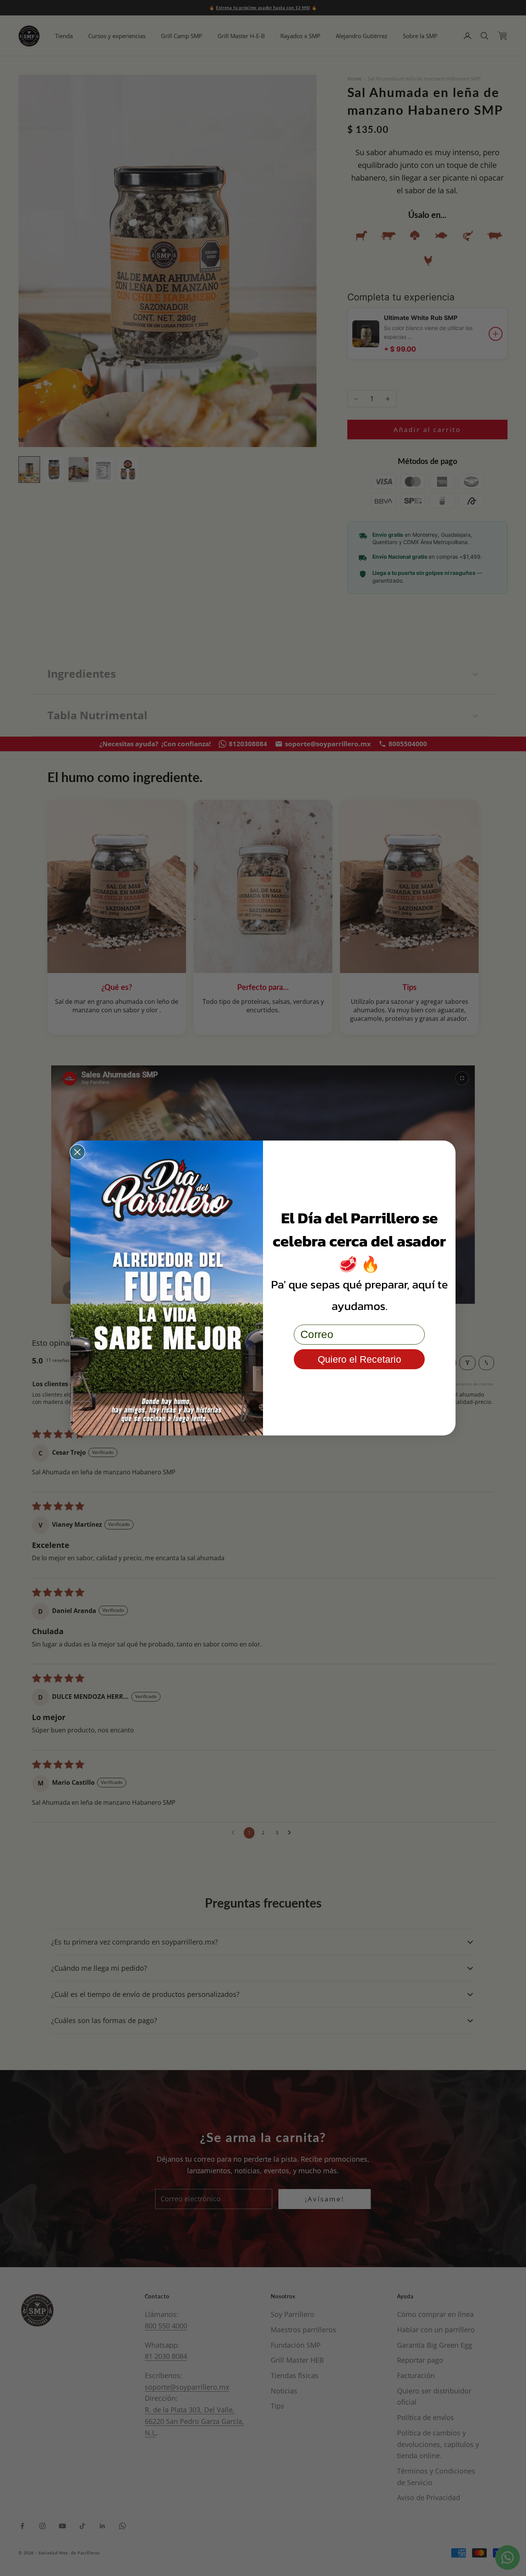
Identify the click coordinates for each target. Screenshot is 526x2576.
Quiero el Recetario (359, 1359)
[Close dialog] (77, 1152)
